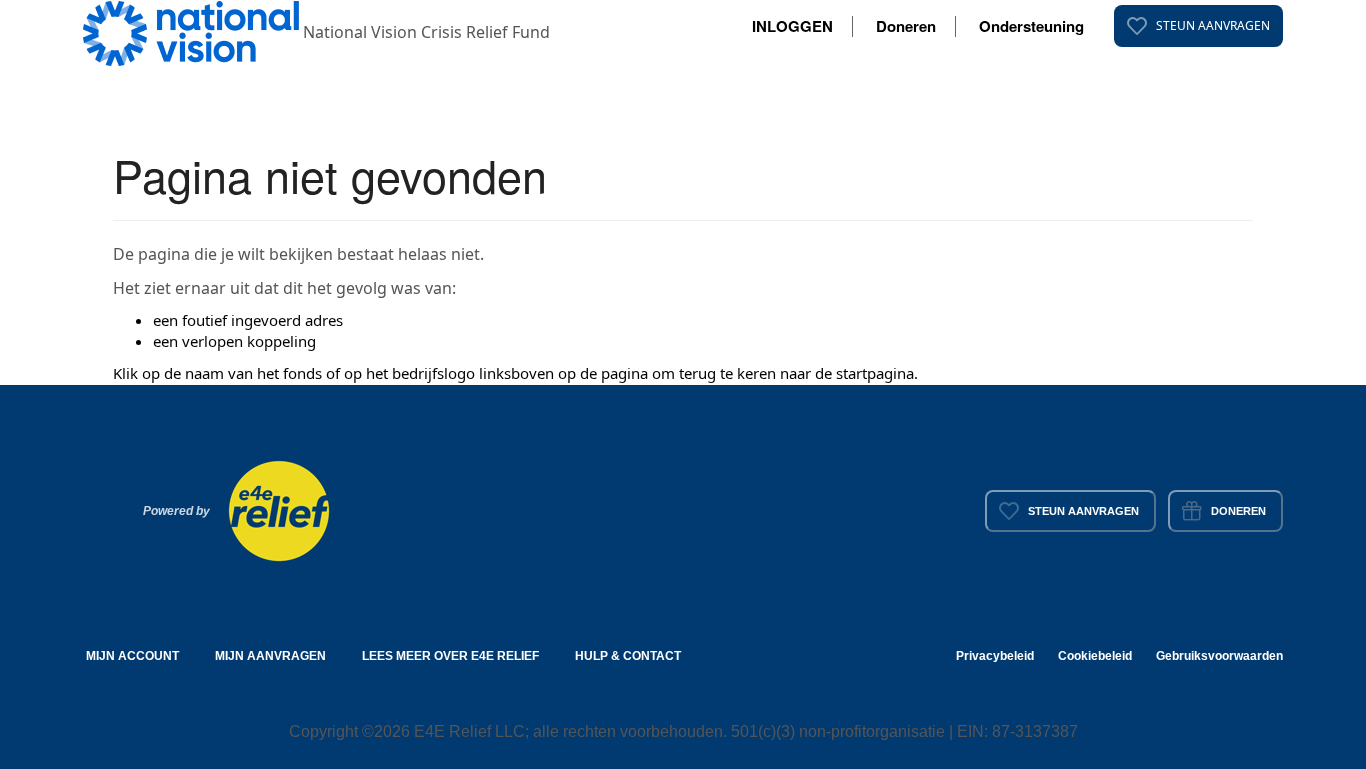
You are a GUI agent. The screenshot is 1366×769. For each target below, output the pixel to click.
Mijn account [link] (132, 656)
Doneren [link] (906, 26)
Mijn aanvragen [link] (270, 656)
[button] (193, 32)
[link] (1198, 26)
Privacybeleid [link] (995, 656)
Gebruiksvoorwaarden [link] (1219, 656)
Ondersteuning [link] (1031, 26)
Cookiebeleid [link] (1095, 656)
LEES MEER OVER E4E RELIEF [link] (450, 656)
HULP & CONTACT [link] (628, 656)
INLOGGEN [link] (792, 26)
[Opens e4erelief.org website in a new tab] (279, 509)
